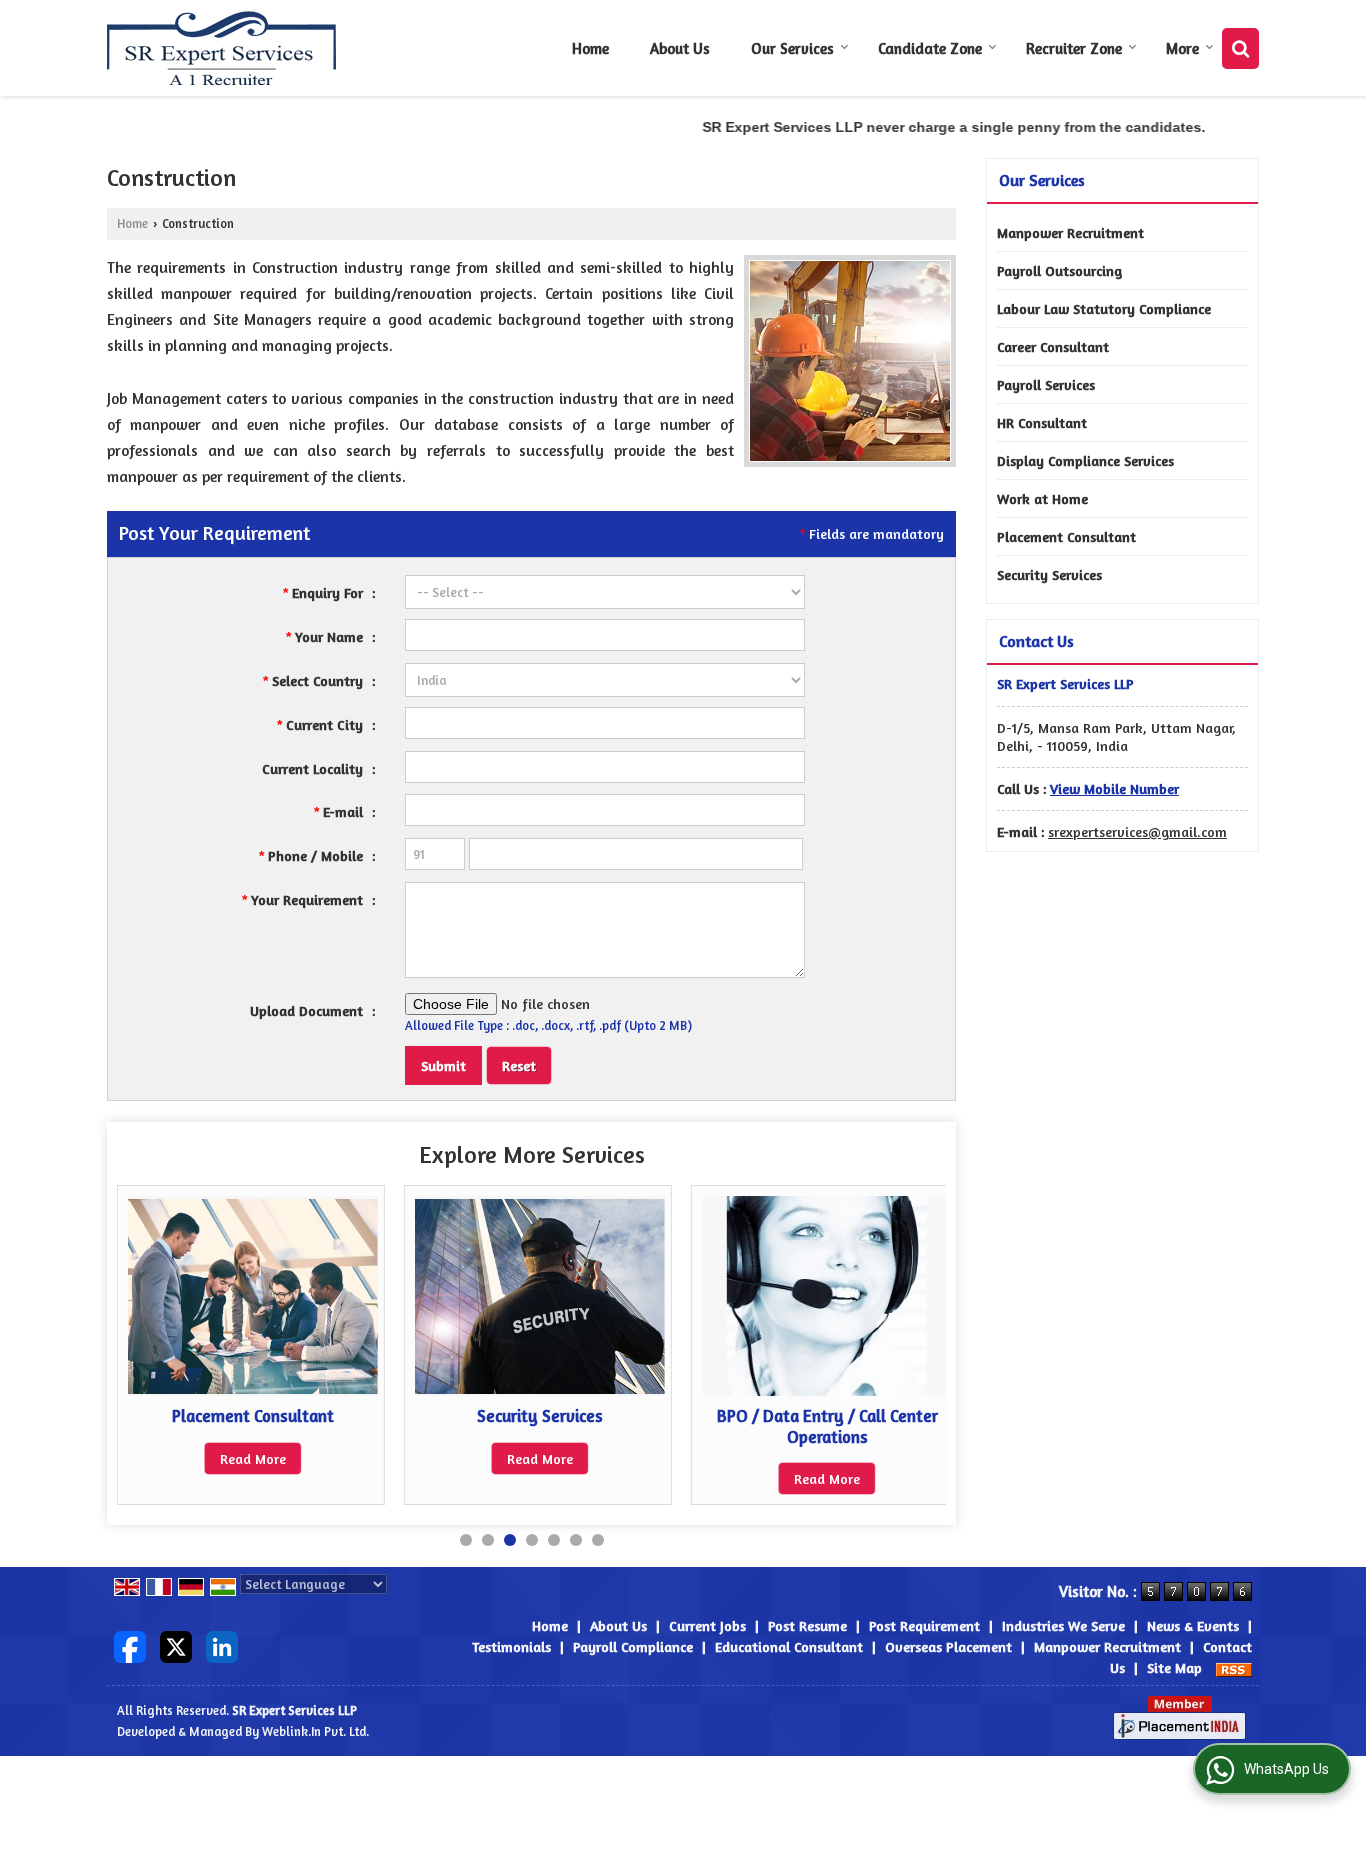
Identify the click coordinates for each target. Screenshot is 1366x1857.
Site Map (1174, 1667)
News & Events (1193, 1625)
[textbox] (605, 723)
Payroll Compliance (633, 1646)
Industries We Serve (1063, 1625)
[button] (1114, 788)
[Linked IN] (222, 1644)
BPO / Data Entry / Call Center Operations (791, 1426)
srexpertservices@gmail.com (1137, 831)
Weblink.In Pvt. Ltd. (315, 1731)
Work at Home (1042, 498)
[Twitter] (176, 1644)
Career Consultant (1053, 346)
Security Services (505, 1416)
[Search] (1240, 48)
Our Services (792, 48)
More (1182, 48)
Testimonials (511, 1646)
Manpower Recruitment (1070, 232)
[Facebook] (130, 1644)
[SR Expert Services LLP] (222, 48)
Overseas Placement (948, 1646)
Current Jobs (707, 1625)
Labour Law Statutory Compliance (1104, 308)
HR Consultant (1042, 422)
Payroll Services (1046, 384)
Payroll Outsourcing (1059, 270)
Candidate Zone (930, 48)
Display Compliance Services (1085, 460)
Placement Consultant (218, 1416)
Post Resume (807, 1625)
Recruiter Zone (1074, 48)
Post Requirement (924, 1625)
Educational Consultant (789, 1646)
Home (590, 48)
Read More (218, 1458)
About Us (680, 48)
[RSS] (1234, 1667)
